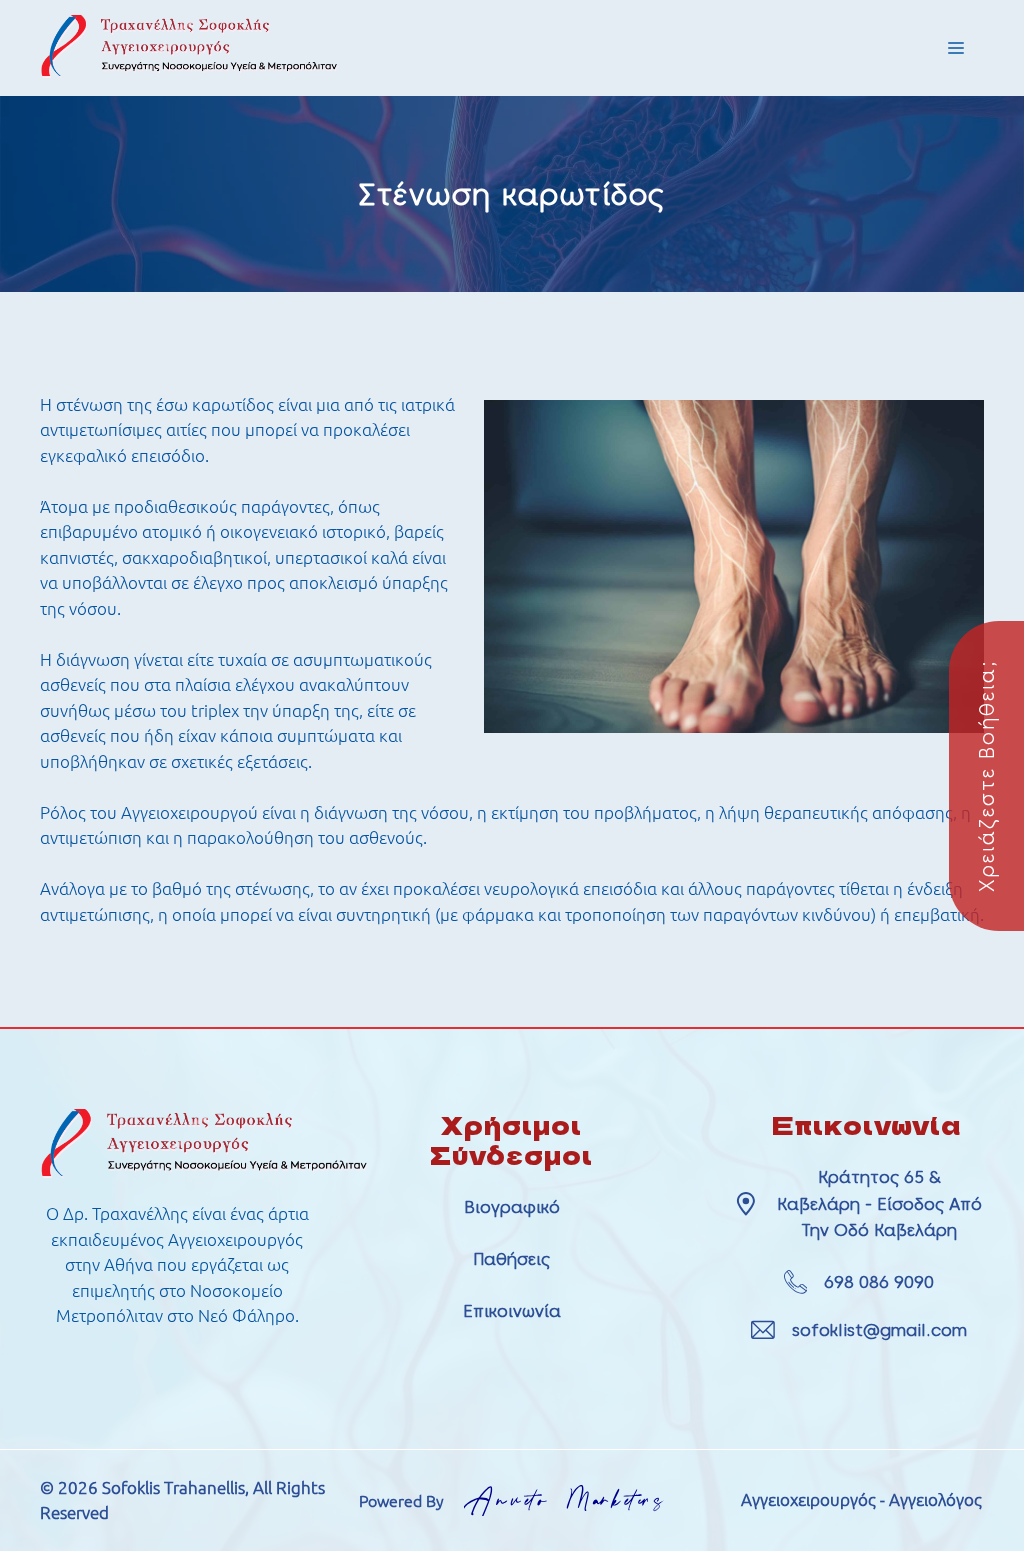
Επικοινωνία (512, 1311)
